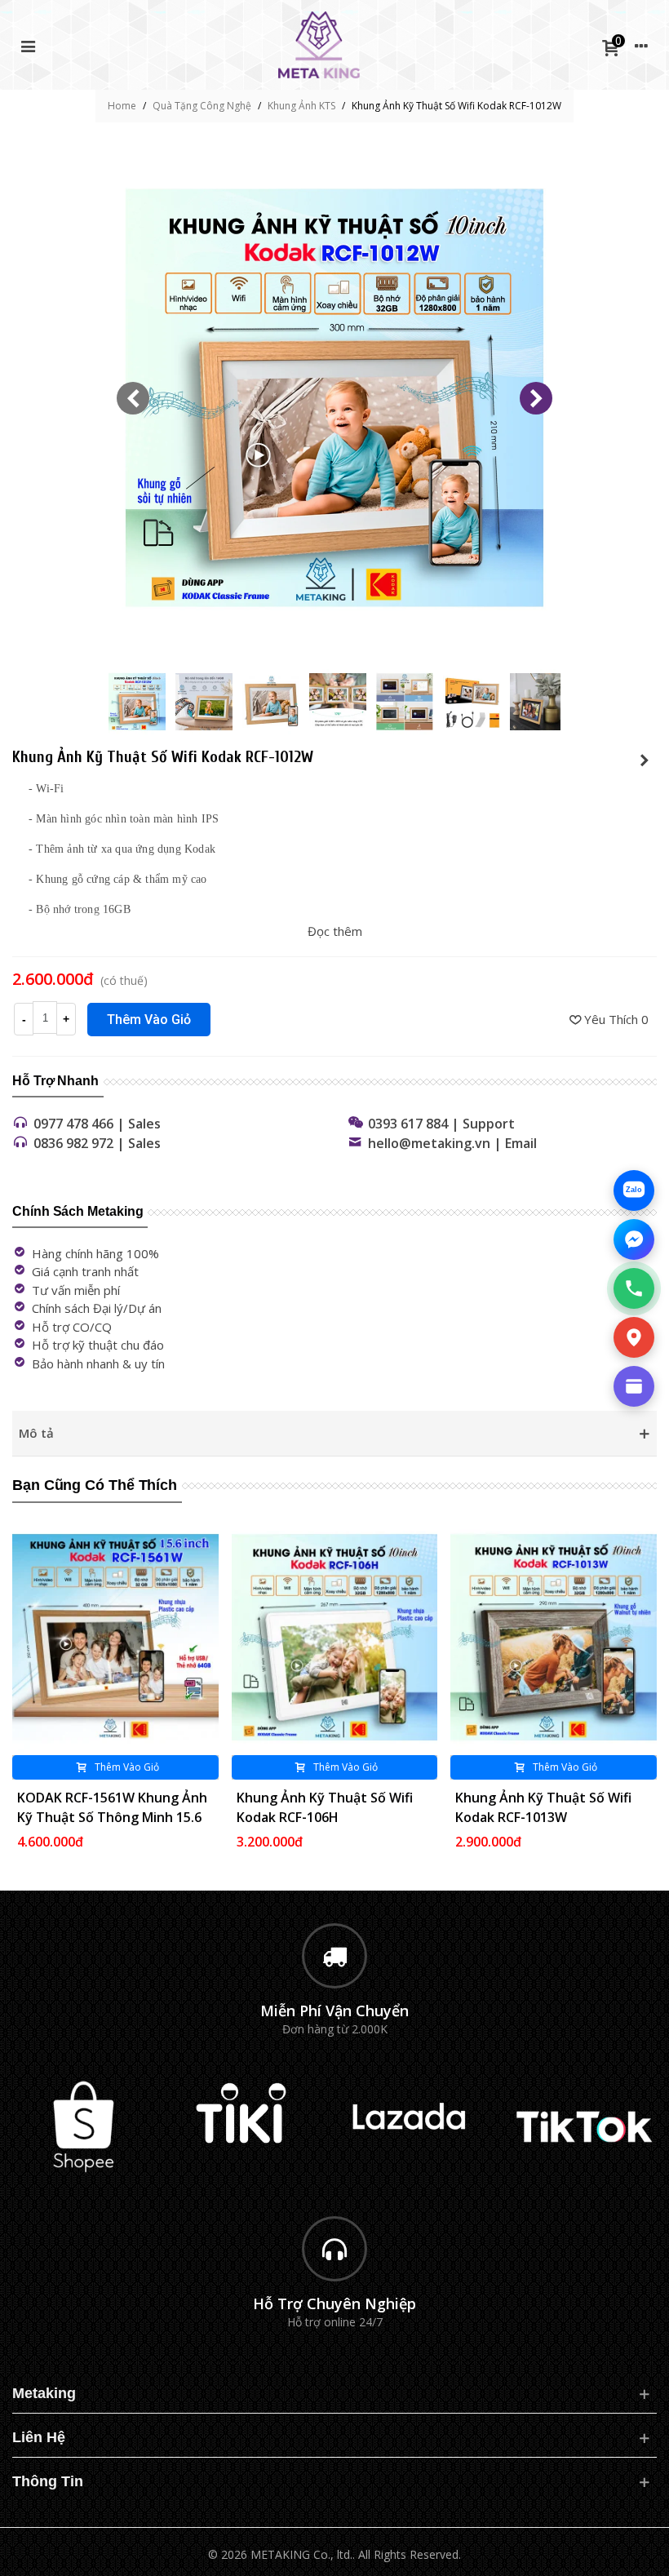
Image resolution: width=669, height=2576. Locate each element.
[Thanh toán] (634, 1386)
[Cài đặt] (641, 45)
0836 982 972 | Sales (97, 1143)
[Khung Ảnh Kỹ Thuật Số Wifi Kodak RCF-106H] (335, 1637)
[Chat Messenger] (634, 1239)
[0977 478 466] (634, 1288)
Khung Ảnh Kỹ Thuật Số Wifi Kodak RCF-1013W (543, 1807)
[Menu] (28, 45)
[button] (536, 398)
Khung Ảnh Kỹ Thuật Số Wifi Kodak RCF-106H (325, 1807)
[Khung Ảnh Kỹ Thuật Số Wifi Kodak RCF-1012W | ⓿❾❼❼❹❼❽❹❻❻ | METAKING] (334, 647)
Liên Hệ (39, 2437)
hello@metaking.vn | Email (452, 1143)
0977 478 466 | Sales (97, 1124)
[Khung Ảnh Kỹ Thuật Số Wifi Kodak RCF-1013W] (554, 1637)
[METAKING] (319, 45)
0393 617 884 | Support (441, 1124)
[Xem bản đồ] (634, 1337)
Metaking (44, 2393)
